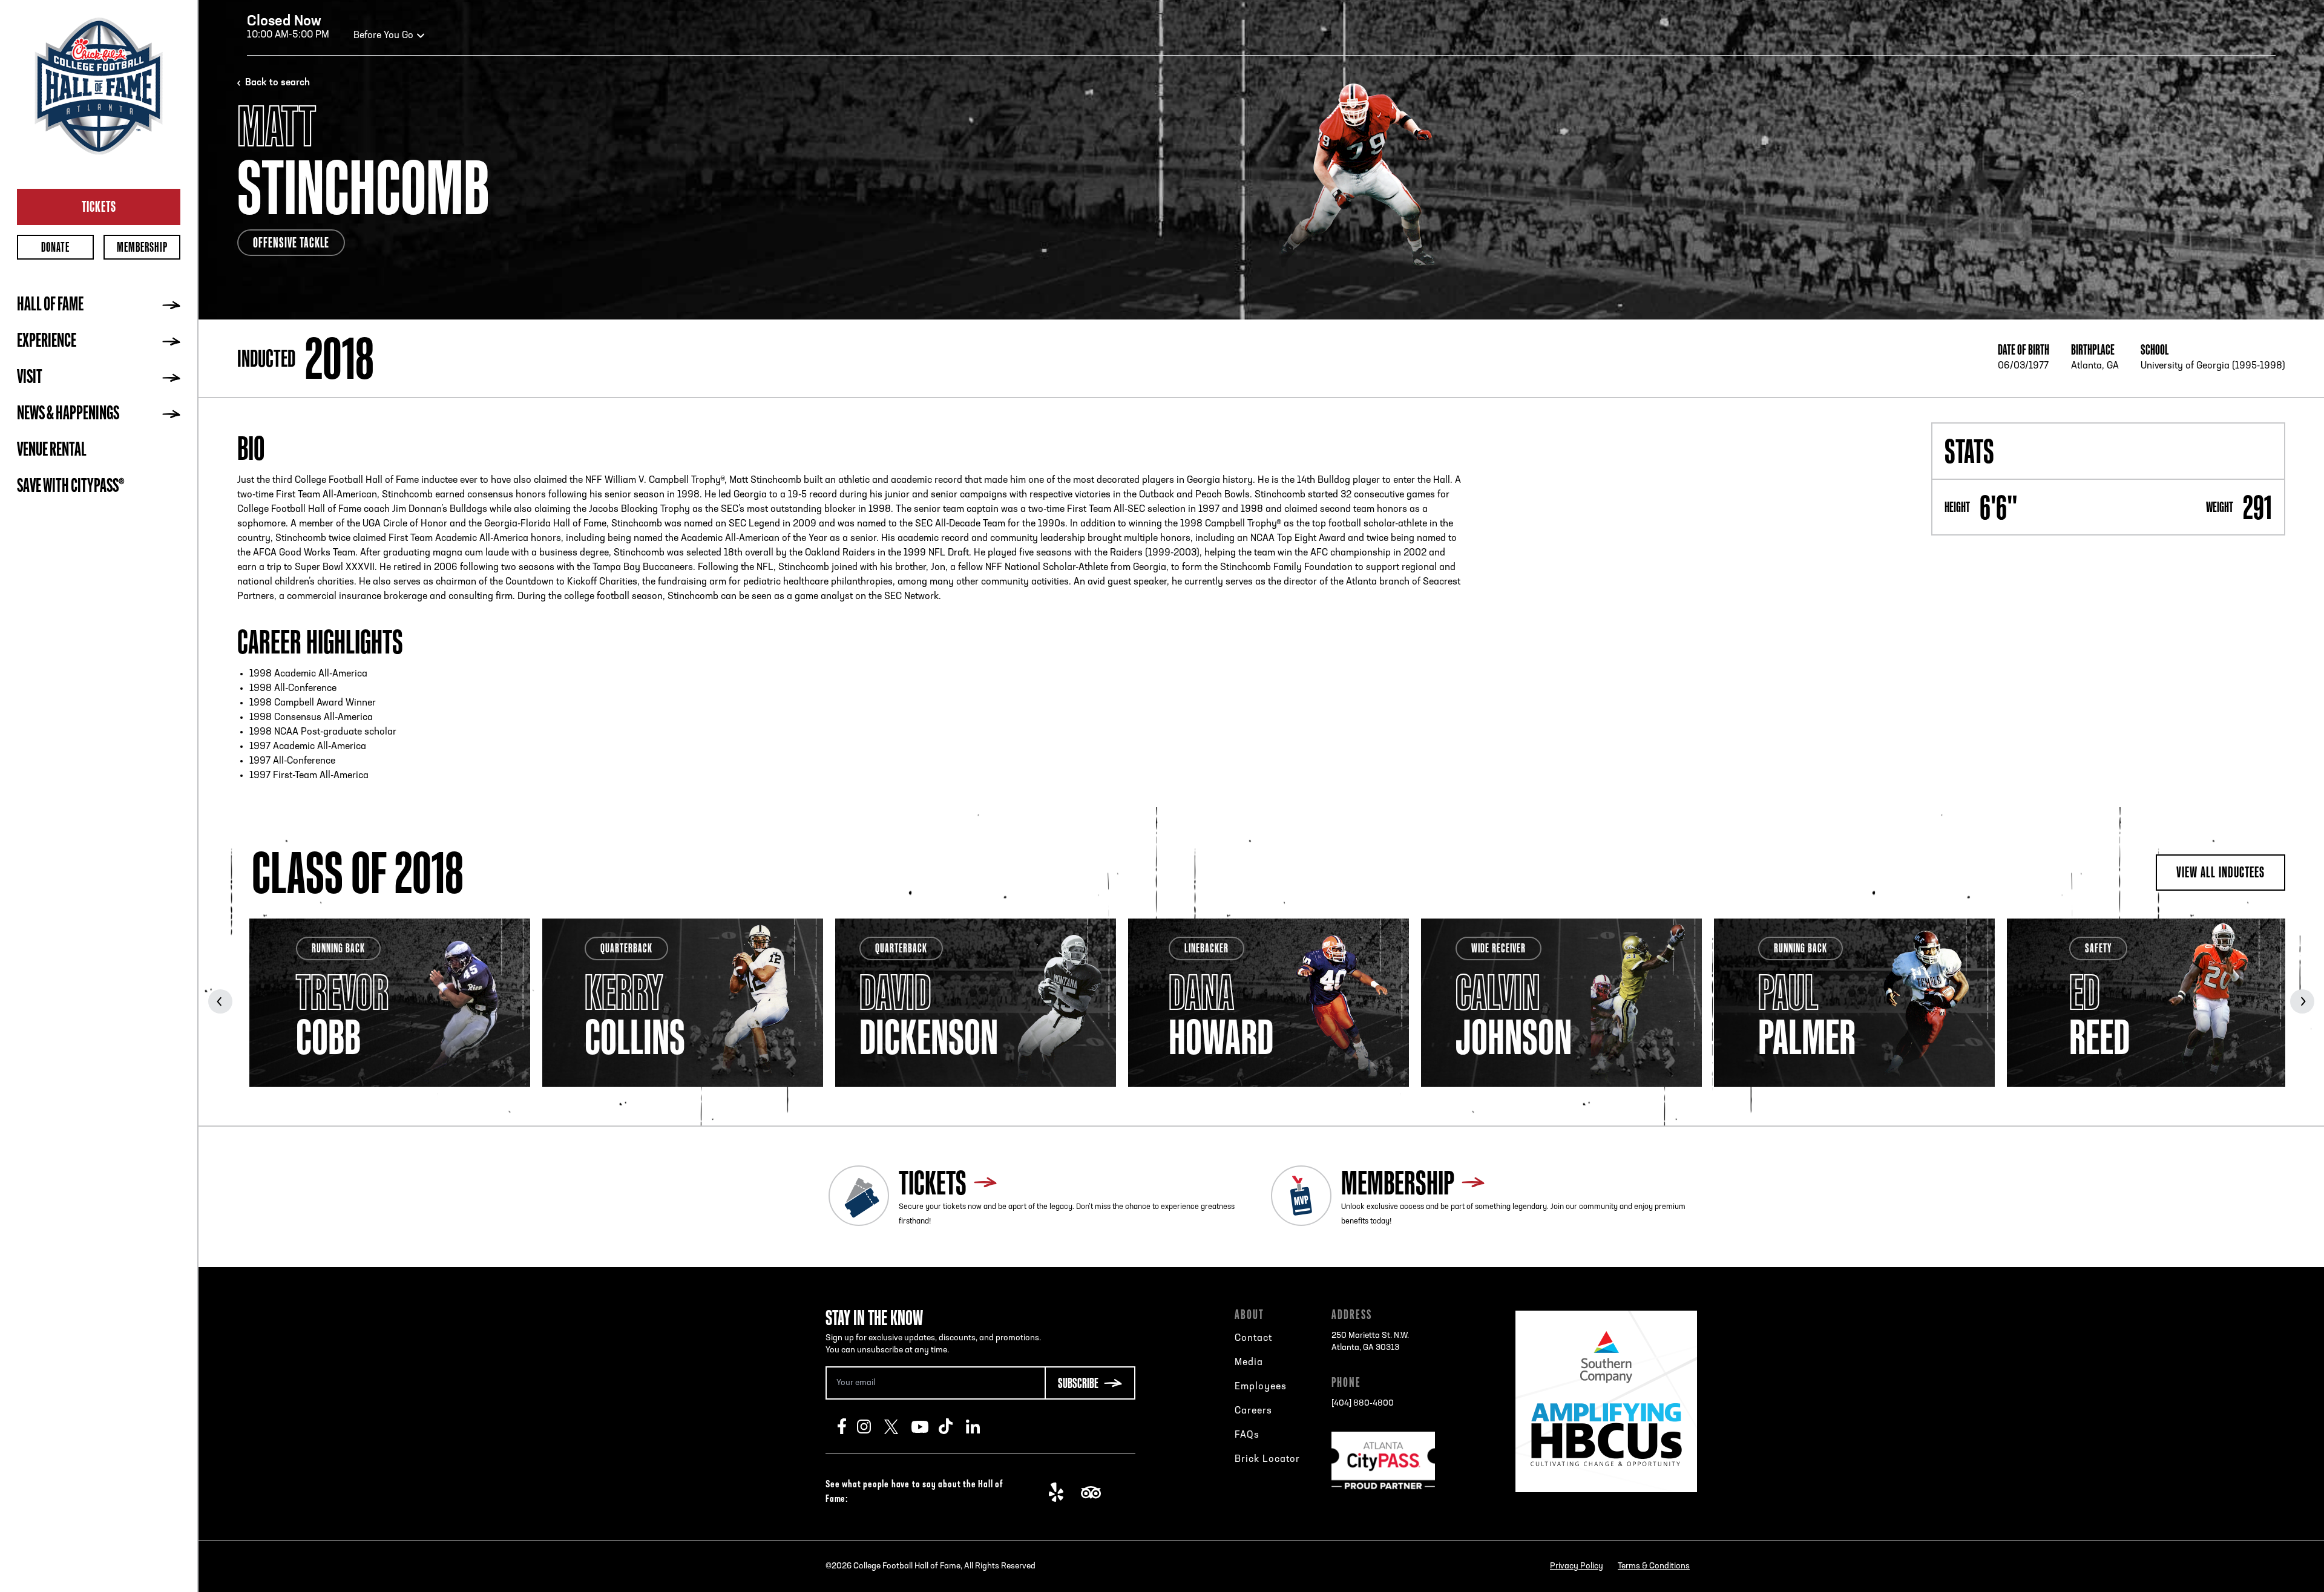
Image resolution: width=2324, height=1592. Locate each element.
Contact (1253, 1338)
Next (2302, 1001)
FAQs (1247, 1435)
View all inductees (2221, 872)
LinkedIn (980, 1426)
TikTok (952, 1426)
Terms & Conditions (1654, 1566)
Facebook (847, 1426)
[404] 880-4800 (1363, 1404)
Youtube (925, 1426)
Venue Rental (52, 451)
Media (1249, 1363)
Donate (55, 247)
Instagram (871, 1426)
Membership (142, 247)
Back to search (277, 83)
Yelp (1062, 1492)
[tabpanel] (390, 1003)
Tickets (99, 206)
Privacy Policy (1577, 1566)
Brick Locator (1267, 1459)
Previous (220, 1001)
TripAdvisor (1095, 1492)
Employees (1261, 1387)
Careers (1253, 1411)
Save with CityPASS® (71, 487)
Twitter (898, 1426)
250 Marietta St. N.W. (1370, 1342)
